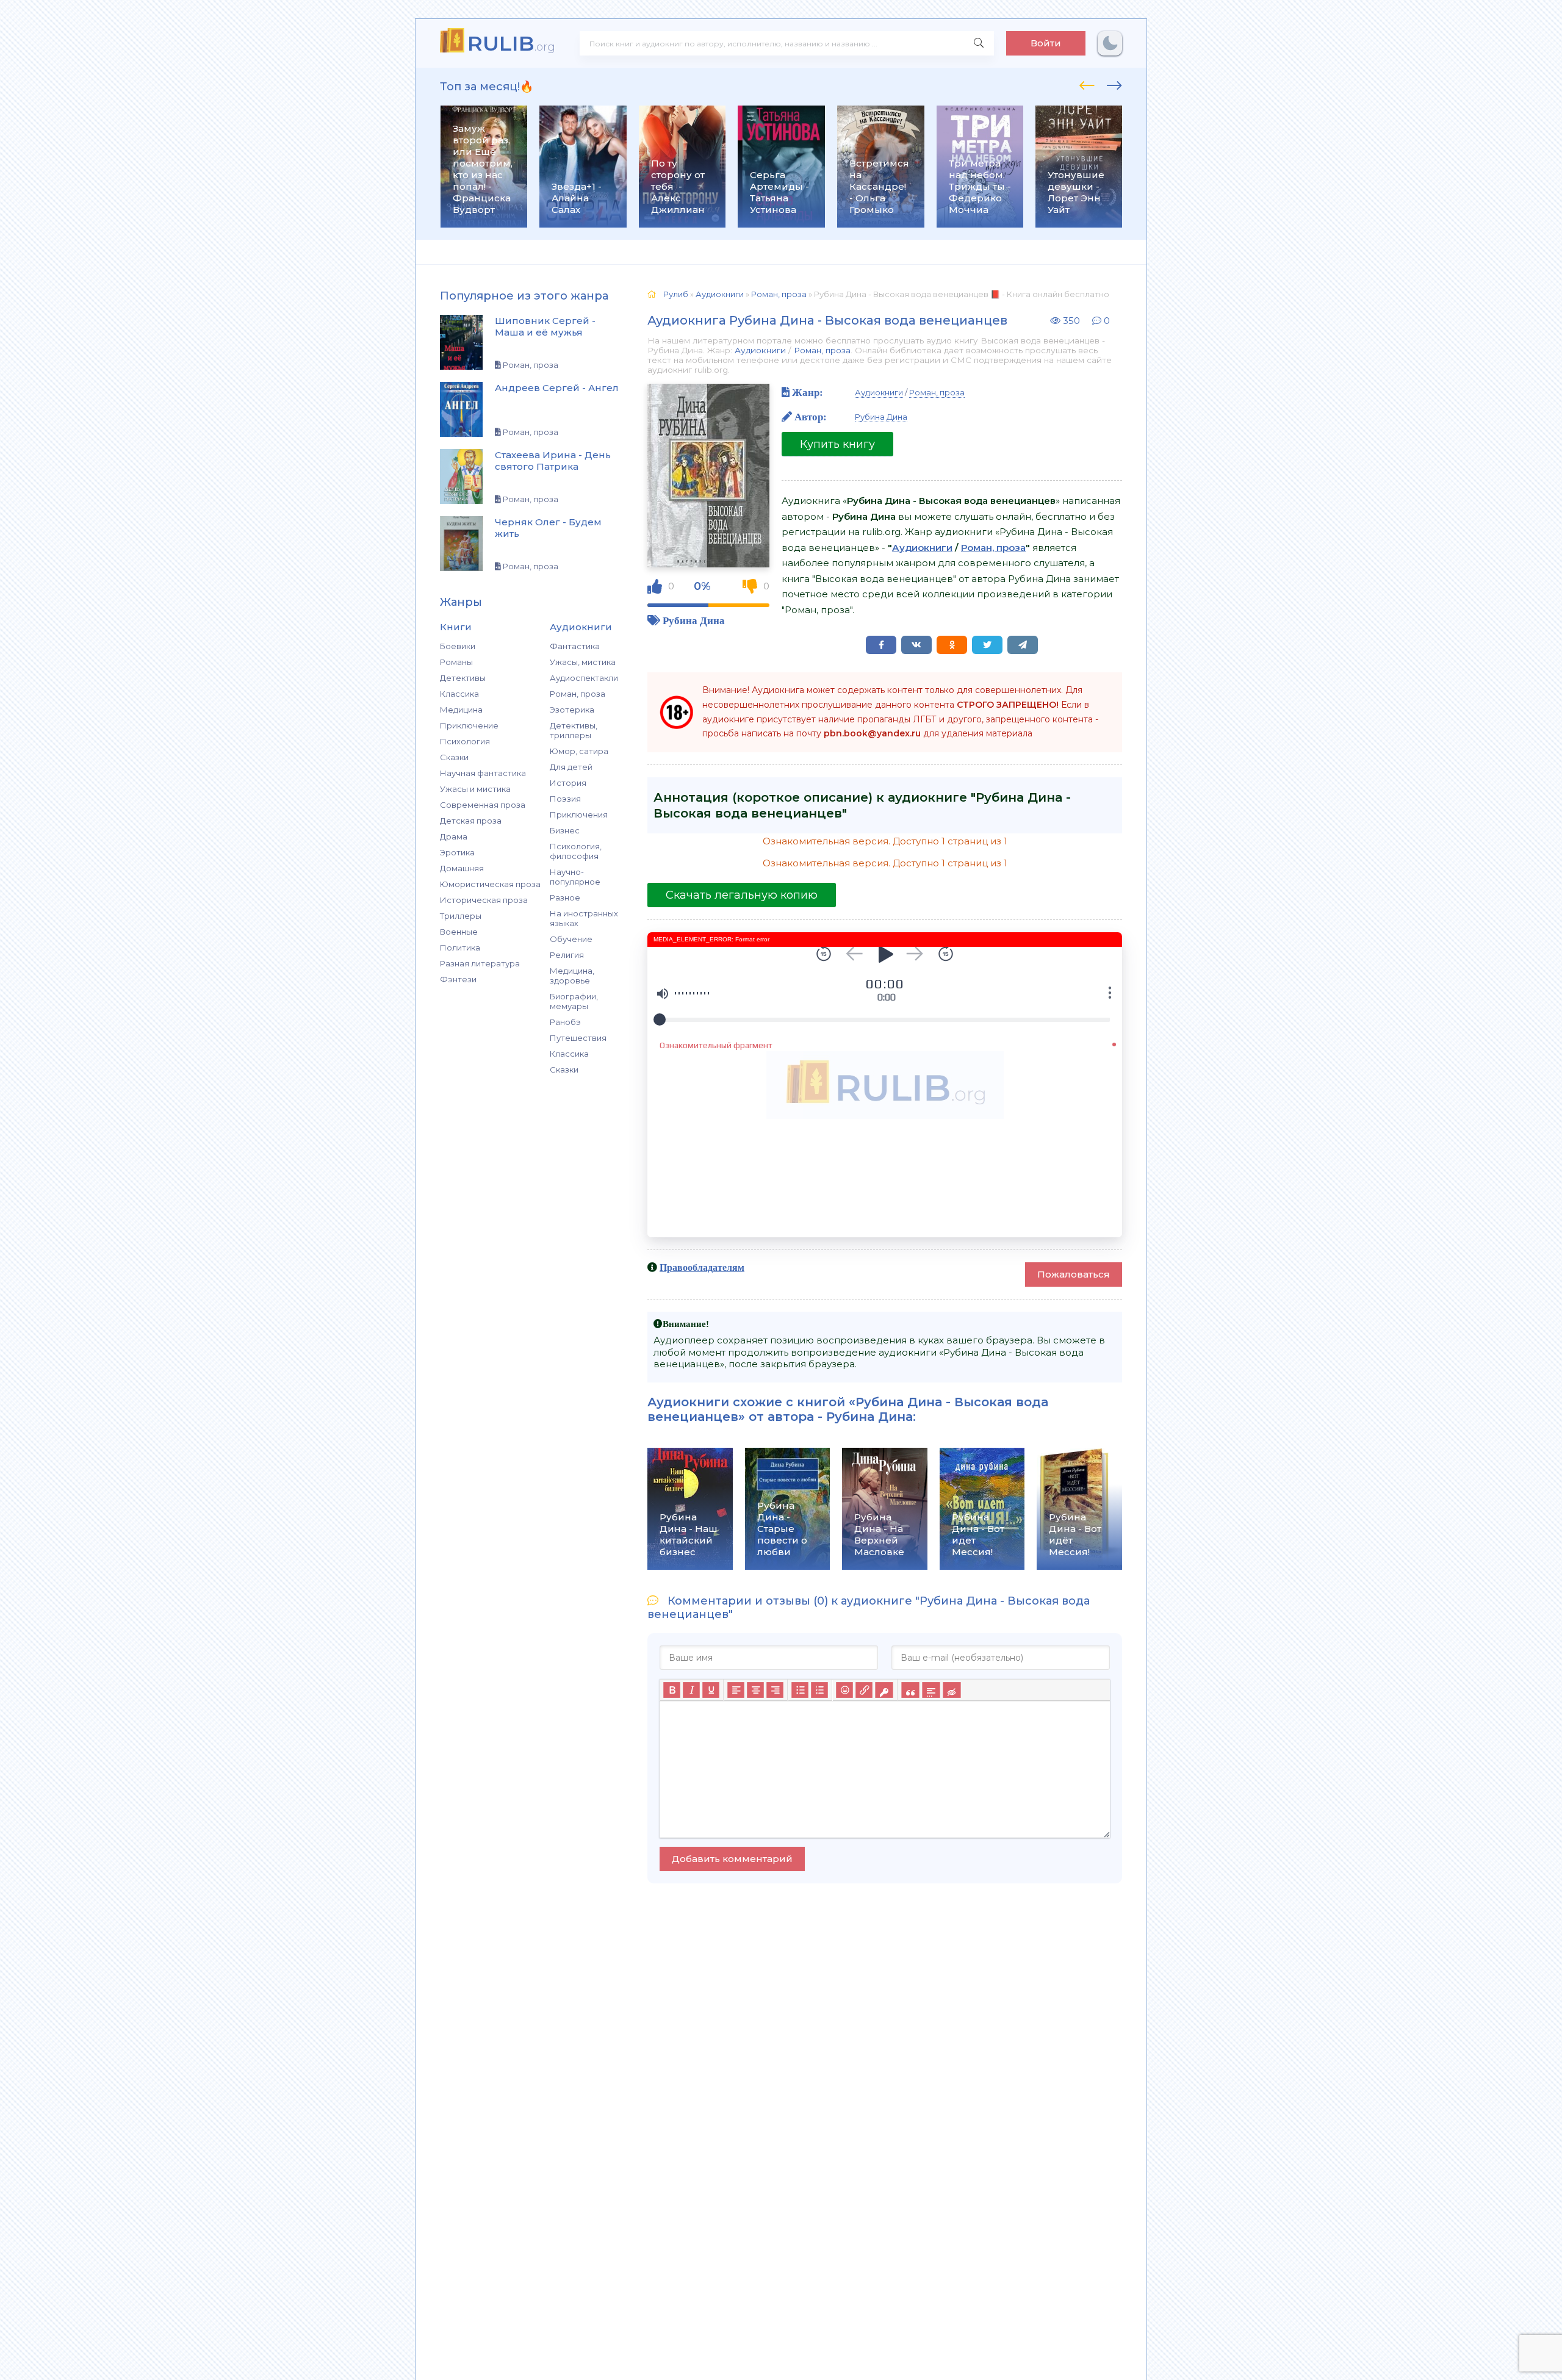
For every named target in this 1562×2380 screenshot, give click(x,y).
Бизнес (565, 830)
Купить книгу (837, 444)
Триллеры (461, 916)
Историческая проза (484, 900)
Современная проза (483, 805)
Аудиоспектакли (584, 678)
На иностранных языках (584, 918)
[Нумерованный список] (819, 1690)
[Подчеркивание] (711, 1690)
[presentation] (1087, 84)
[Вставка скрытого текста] (952, 1690)
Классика (459, 694)
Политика (460, 947)
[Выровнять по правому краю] (775, 1690)
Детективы (463, 678)
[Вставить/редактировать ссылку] (864, 1690)
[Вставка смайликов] (844, 1690)
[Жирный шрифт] (672, 1690)
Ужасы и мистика (475, 789)
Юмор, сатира (579, 751)
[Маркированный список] (800, 1690)
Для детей (571, 767)
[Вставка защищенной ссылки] (884, 1690)
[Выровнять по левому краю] (736, 1690)
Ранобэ (565, 1022)
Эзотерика (572, 710)
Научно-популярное (575, 877)
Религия (567, 955)
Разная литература (480, 963)
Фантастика (575, 646)
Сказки (454, 757)
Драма (454, 836)
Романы (456, 662)
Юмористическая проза (490, 884)
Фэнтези (458, 979)
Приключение (469, 725)
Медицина (461, 710)
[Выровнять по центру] (755, 1690)
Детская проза (471, 821)
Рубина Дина (694, 620)
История (568, 783)
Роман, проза (578, 694)
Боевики (458, 646)
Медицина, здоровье (572, 976)
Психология (465, 741)
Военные (459, 932)
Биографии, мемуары (574, 1001)
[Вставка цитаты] (910, 1690)
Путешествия (578, 1038)
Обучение (571, 939)
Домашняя (462, 868)
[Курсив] (691, 1690)
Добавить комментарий (732, 1859)
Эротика (457, 852)
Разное (565, 897)
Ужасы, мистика (583, 662)
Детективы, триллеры (574, 730)
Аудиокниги (760, 350)
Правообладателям (702, 1267)
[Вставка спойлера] (931, 1690)
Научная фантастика (483, 773)
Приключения (579, 814)
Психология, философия (576, 851)
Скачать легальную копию (742, 895)
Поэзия (565, 799)
